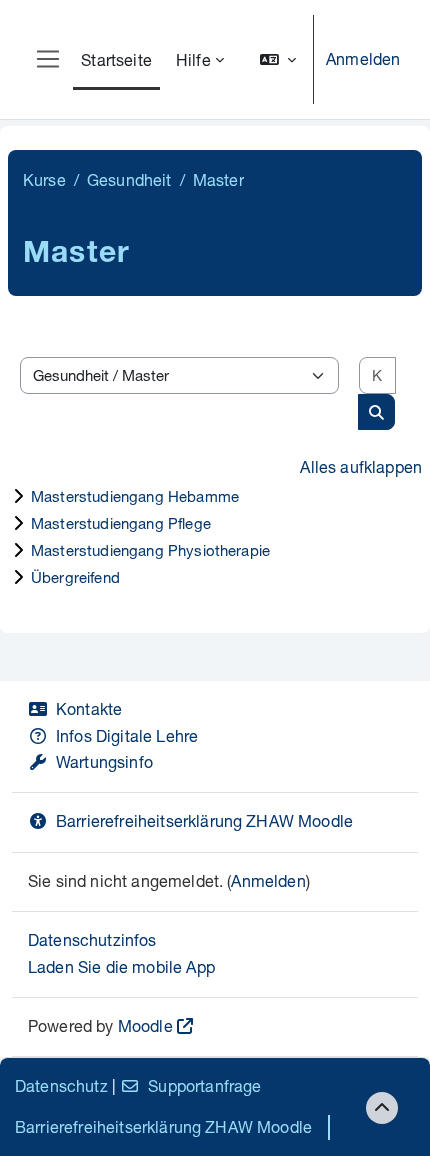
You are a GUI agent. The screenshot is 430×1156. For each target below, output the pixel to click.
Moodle (145, 1025)
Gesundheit (129, 179)
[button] (278, 59)
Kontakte (89, 708)
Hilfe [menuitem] (193, 59)
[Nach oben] (382, 1108)
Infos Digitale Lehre (127, 735)
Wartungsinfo (104, 761)
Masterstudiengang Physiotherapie (150, 550)
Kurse (44, 179)
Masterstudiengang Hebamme (135, 496)
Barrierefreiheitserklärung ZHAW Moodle (204, 820)
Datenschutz (61, 1085)
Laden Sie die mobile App (121, 966)
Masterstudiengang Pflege (121, 523)
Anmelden (363, 58)
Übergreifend (75, 577)
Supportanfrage (204, 1085)
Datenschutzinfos (92, 939)
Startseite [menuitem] (116, 59)
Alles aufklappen (361, 466)
